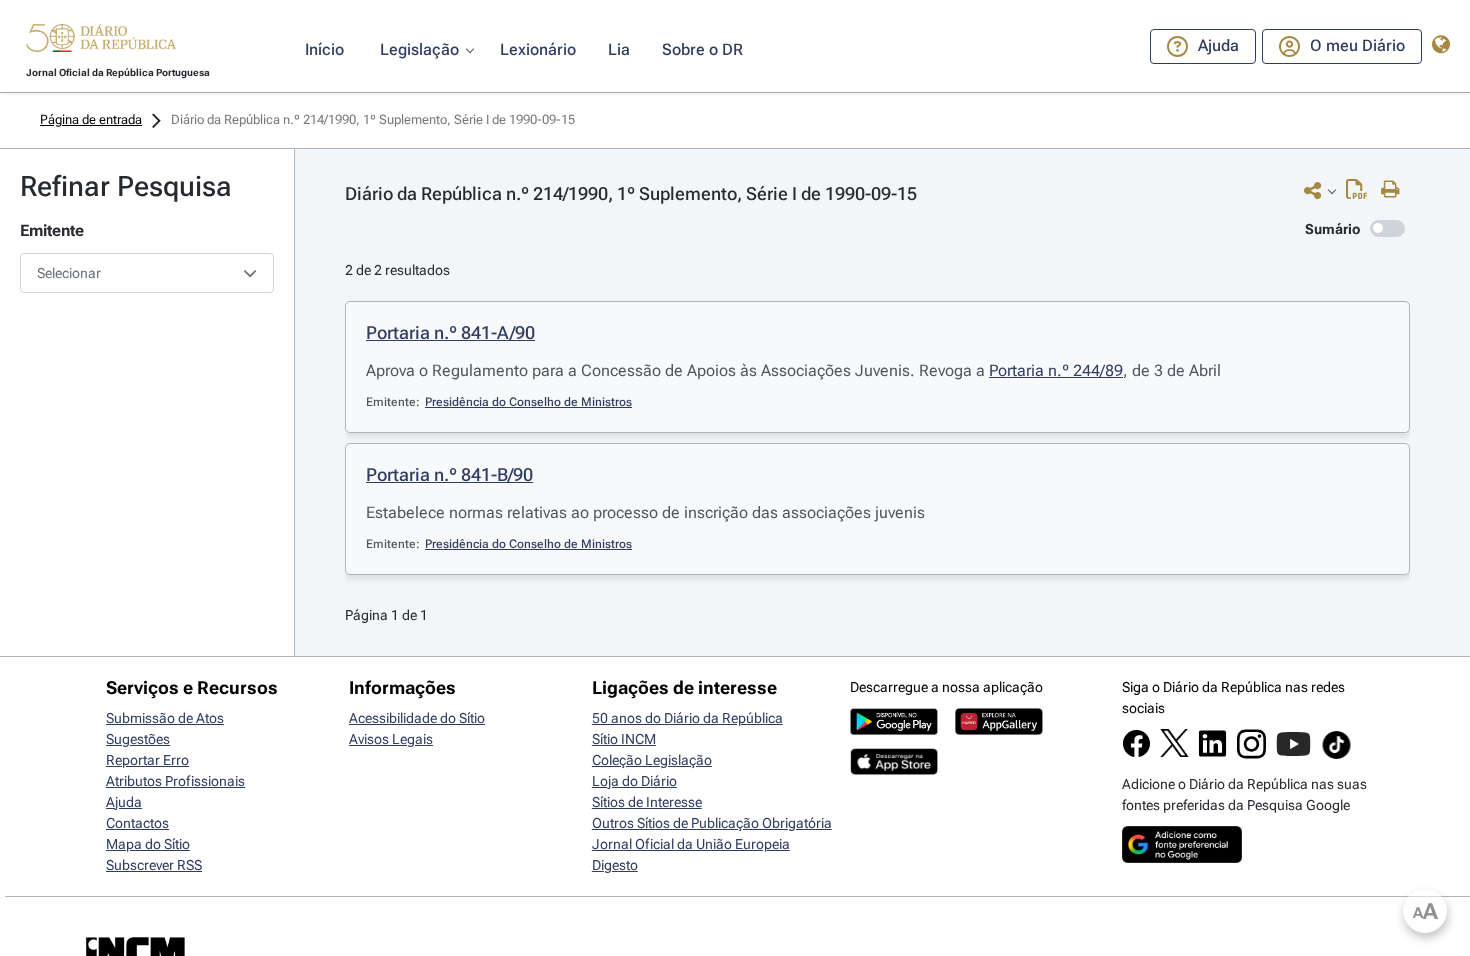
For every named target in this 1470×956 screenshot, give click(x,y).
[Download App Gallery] (999, 730)
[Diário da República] (101, 42)
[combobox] (147, 273)
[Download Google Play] (894, 730)
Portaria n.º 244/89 (1056, 370)
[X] (1174, 752)
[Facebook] (1136, 753)
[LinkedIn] (1212, 753)
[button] (101, 41)
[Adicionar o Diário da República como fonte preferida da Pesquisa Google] (1182, 858)
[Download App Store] (894, 770)
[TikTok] (1336, 756)
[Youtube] (1293, 754)
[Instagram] (1251, 754)
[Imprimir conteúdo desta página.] (1395, 190)
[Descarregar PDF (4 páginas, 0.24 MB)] (1361, 194)
